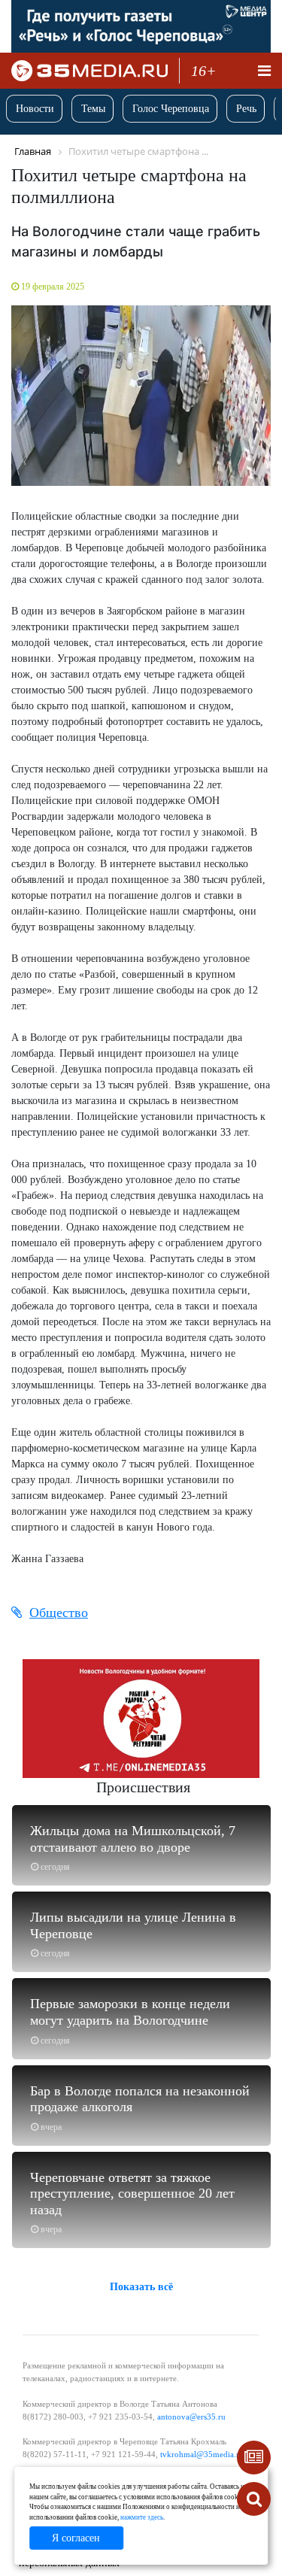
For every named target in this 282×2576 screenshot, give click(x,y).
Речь (246, 109)
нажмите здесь (142, 2517)
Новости (35, 109)
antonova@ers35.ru (191, 2417)
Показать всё (141, 2287)
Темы (93, 109)
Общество (59, 1613)
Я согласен (76, 2538)
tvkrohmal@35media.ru (202, 2454)
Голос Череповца (171, 109)
